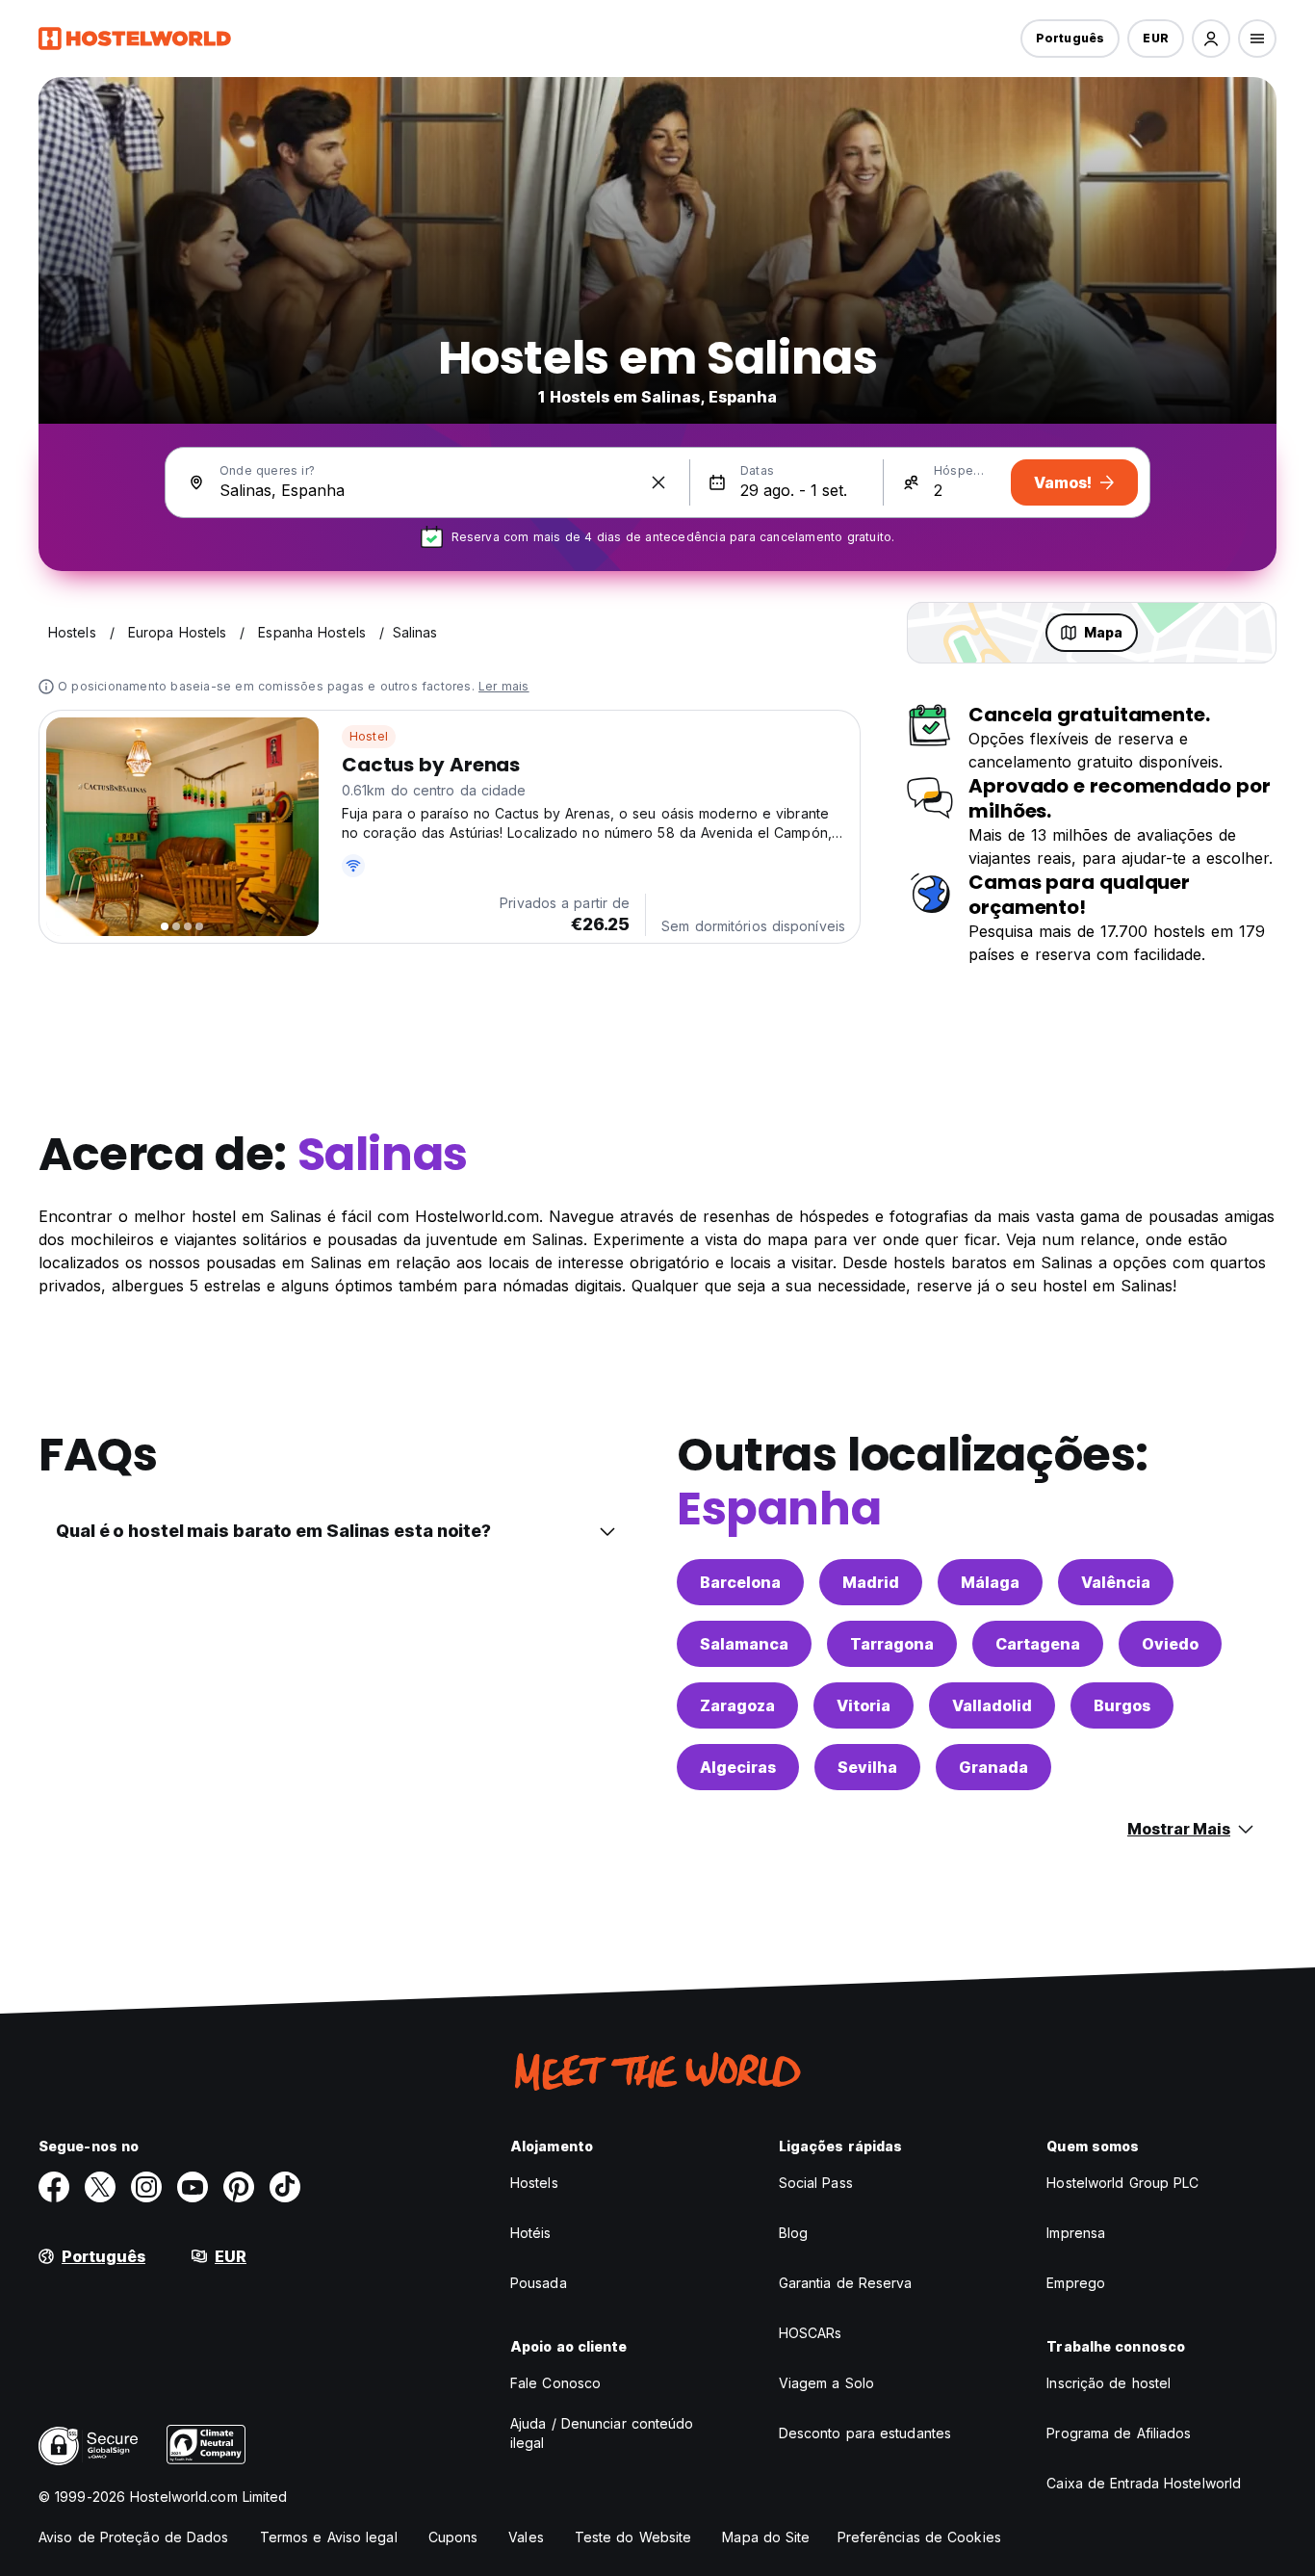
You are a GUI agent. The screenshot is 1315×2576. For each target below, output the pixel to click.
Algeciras (738, 1767)
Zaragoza (737, 1705)
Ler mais (504, 686)
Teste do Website (633, 2537)
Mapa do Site (766, 2537)
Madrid (871, 1582)
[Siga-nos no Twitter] (100, 2187)
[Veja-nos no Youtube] (193, 2187)
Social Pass (816, 2183)
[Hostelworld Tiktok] (285, 2187)
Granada (993, 1767)
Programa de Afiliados (1119, 2433)
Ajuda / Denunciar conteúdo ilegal (602, 2433)
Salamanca (744, 1644)
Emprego (1076, 2283)
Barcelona (740, 1582)
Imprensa (1076, 2233)
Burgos (1122, 1705)
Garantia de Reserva (846, 2283)
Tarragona (892, 1644)
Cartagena (1038, 1644)
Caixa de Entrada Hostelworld (1144, 2483)
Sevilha (867, 1767)
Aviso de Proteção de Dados (134, 2537)
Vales (526, 2537)
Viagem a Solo (826, 2383)
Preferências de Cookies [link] (919, 2537)
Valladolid (992, 1705)
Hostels (534, 2183)
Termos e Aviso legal (329, 2537)
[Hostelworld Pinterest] (239, 2187)
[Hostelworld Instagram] (146, 2187)
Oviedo (1170, 1644)
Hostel (369, 736)
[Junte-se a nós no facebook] (54, 2187)
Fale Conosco (555, 2383)
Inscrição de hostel (1109, 2383)
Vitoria (864, 1705)
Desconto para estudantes (865, 2433)
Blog (793, 2233)
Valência (1116, 1582)
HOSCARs (811, 2333)
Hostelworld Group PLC (1122, 2183)
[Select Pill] (1211, 39)
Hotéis (531, 2233)
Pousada (539, 2283)
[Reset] (658, 482)
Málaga (990, 1582)
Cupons (453, 2537)
